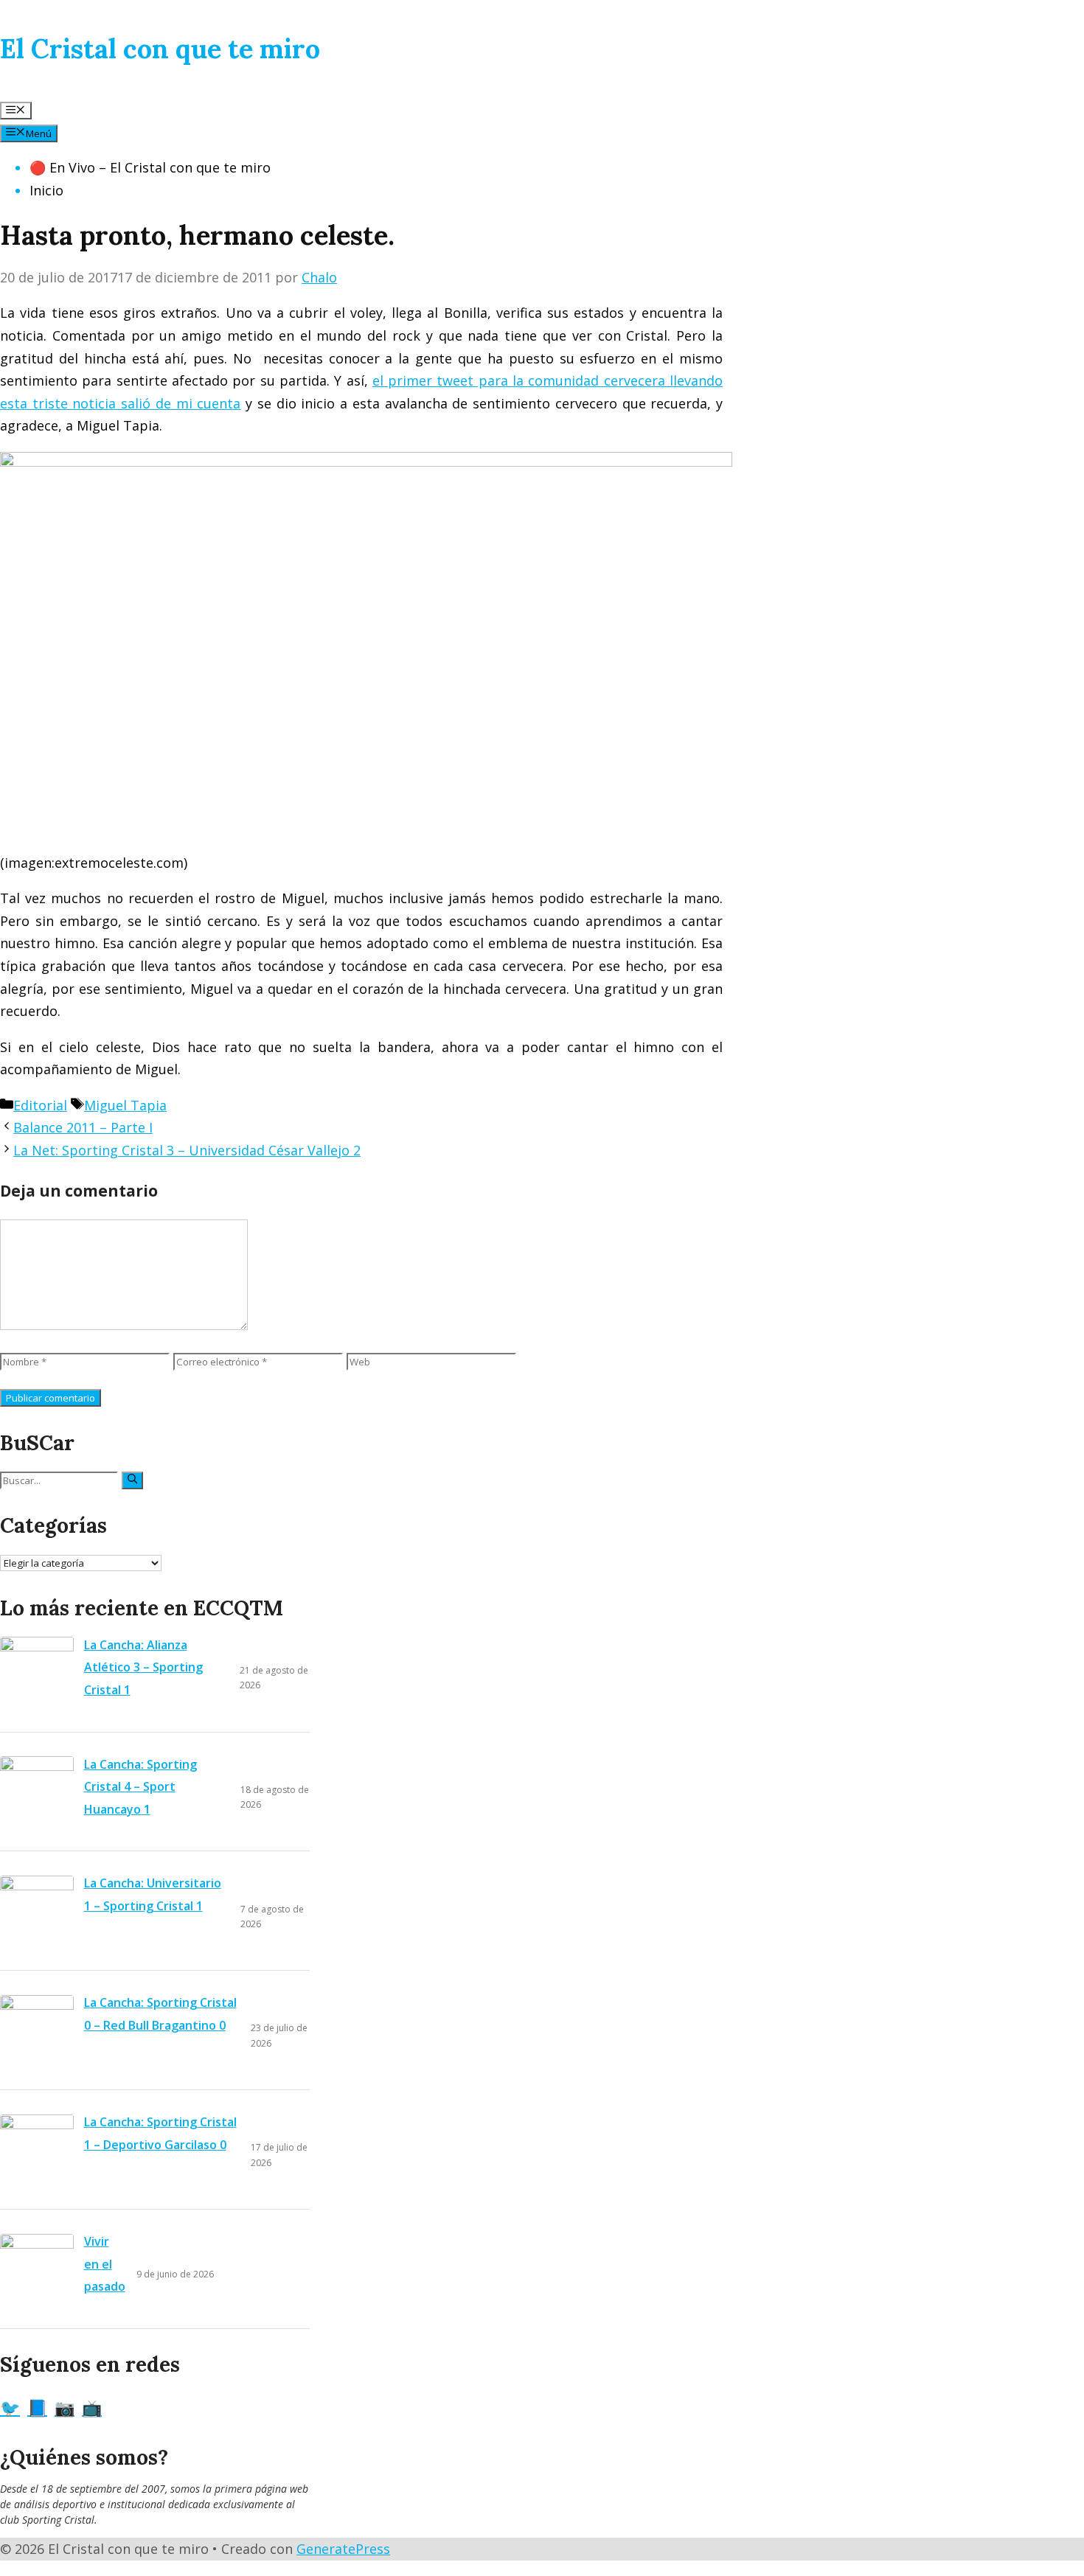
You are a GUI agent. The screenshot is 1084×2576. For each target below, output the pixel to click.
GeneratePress (343, 2549)
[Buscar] (132, 1480)
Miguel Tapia (125, 1105)
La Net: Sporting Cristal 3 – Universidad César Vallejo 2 (187, 1150)
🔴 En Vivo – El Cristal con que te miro (150, 167)
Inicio (46, 190)
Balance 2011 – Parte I (83, 1127)
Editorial (40, 1105)
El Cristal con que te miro (160, 49)
